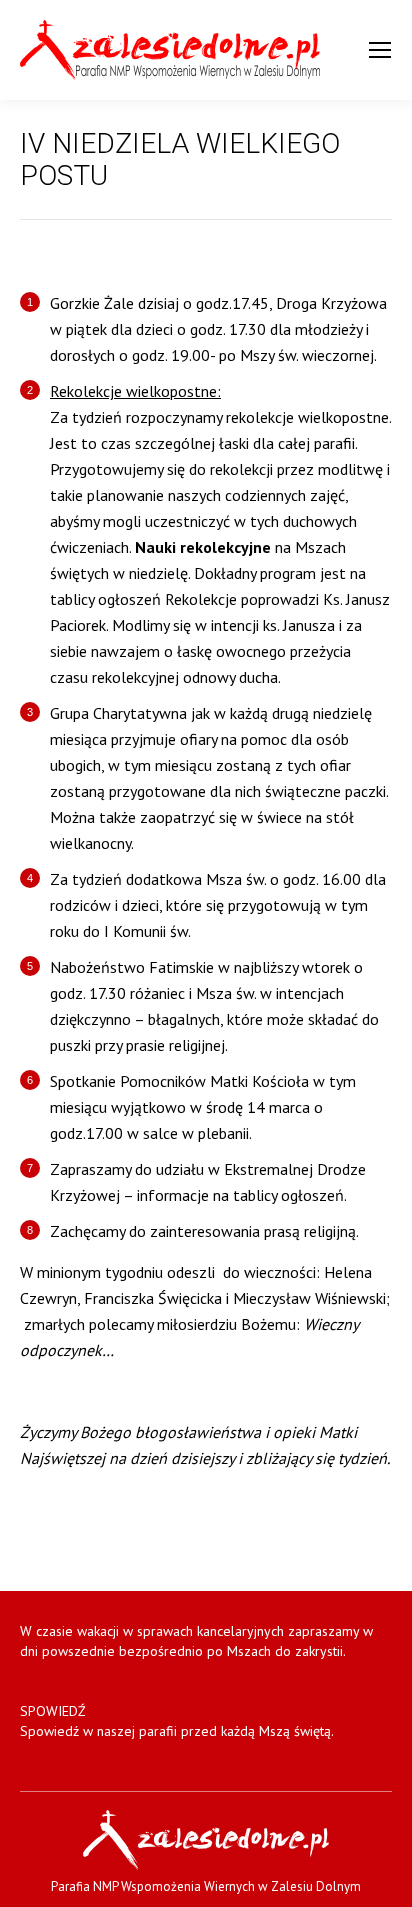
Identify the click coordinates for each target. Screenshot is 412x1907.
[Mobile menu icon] (380, 50)
